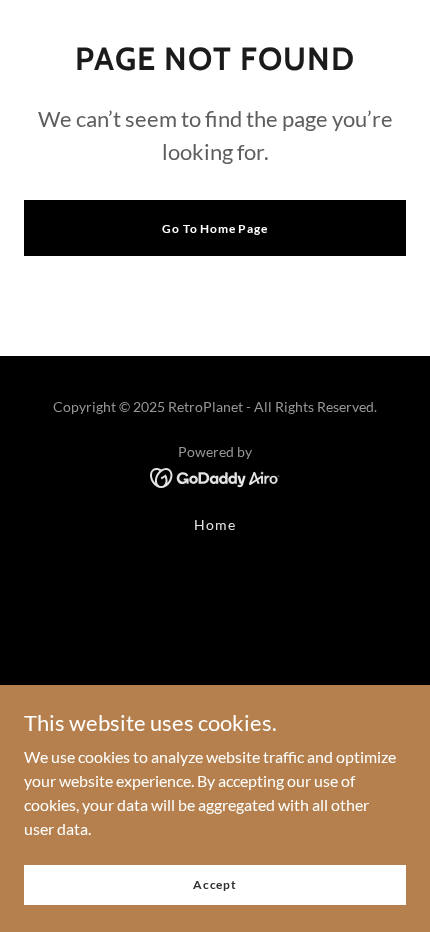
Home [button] (215, 524)
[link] (215, 475)
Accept (215, 884)
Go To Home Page (215, 228)
